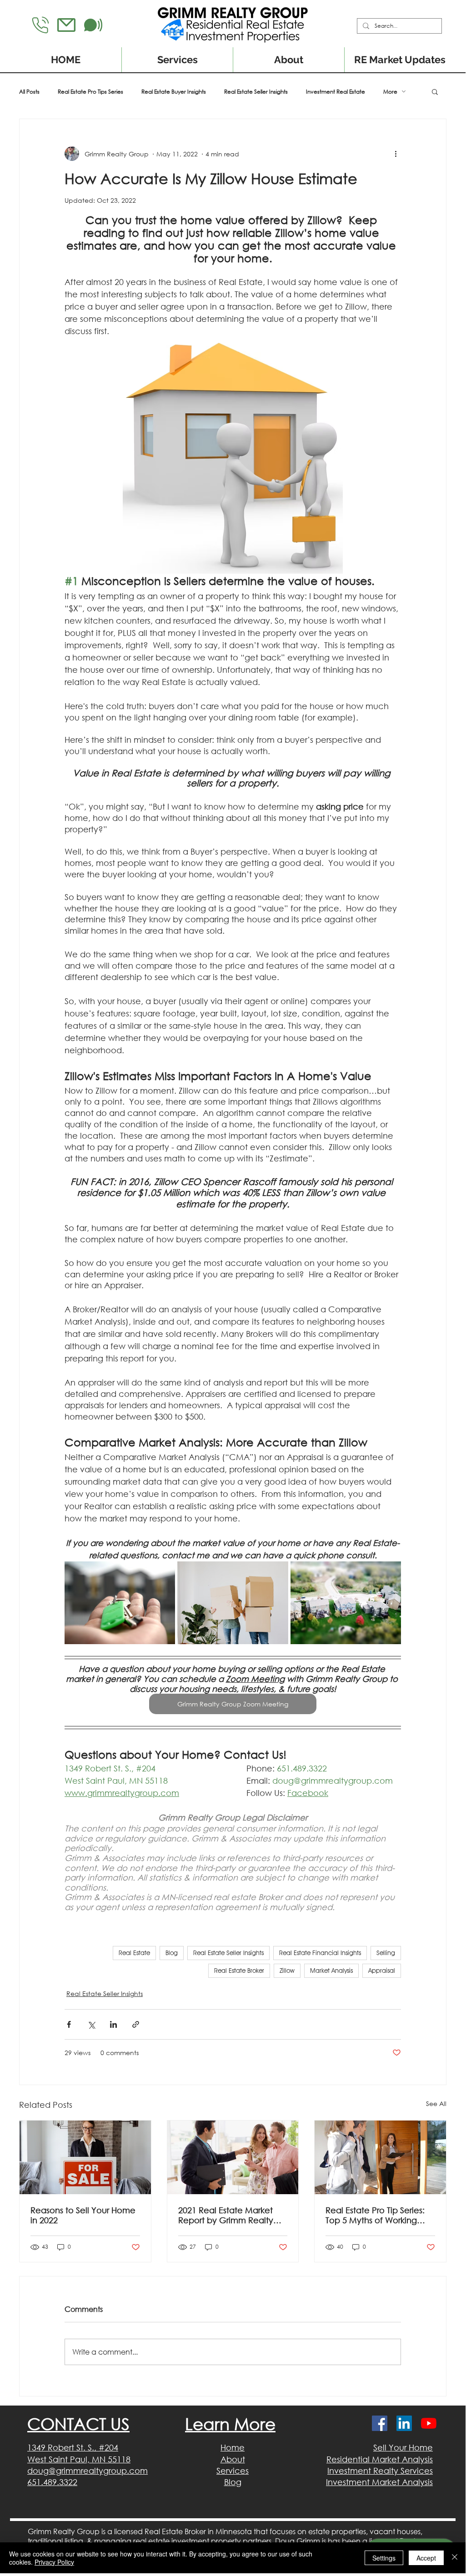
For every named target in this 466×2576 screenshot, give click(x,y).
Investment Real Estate (336, 92)
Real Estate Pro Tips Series (90, 92)
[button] (435, 91)
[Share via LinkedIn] (113, 2024)
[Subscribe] (93, 25)
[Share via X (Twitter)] (91, 2024)
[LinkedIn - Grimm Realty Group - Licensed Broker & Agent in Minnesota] (404, 2423)
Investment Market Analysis (379, 2482)
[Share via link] (136, 2024)
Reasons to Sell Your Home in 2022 (83, 2215)
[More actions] (396, 154)
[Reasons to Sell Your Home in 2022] (85, 2157)
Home (233, 2447)
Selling (386, 1953)
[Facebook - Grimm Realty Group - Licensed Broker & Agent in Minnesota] (380, 2423)
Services (233, 2471)
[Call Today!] (40, 25)
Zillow (287, 1971)
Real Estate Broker (239, 1971)
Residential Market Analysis (380, 2459)
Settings (384, 2558)
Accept (426, 2558)
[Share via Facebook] (69, 2024)
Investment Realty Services (380, 2471)
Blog (172, 1953)
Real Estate (134, 1953)
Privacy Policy (54, 2562)
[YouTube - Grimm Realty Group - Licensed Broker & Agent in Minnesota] (429, 2423)
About (233, 2459)
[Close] (455, 2558)
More (390, 92)
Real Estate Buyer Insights (174, 92)
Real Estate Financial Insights (320, 1953)
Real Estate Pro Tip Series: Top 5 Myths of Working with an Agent (375, 2215)
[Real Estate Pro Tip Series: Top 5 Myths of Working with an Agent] (380, 2157)
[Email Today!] (66, 25)
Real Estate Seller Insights (256, 92)
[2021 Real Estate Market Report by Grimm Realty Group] (233, 2157)
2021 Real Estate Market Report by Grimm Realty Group (226, 2215)
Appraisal (382, 1971)
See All (436, 2103)
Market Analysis (331, 1971)
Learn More (230, 2424)
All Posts (29, 92)
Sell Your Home (403, 2447)
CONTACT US (78, 2424)
